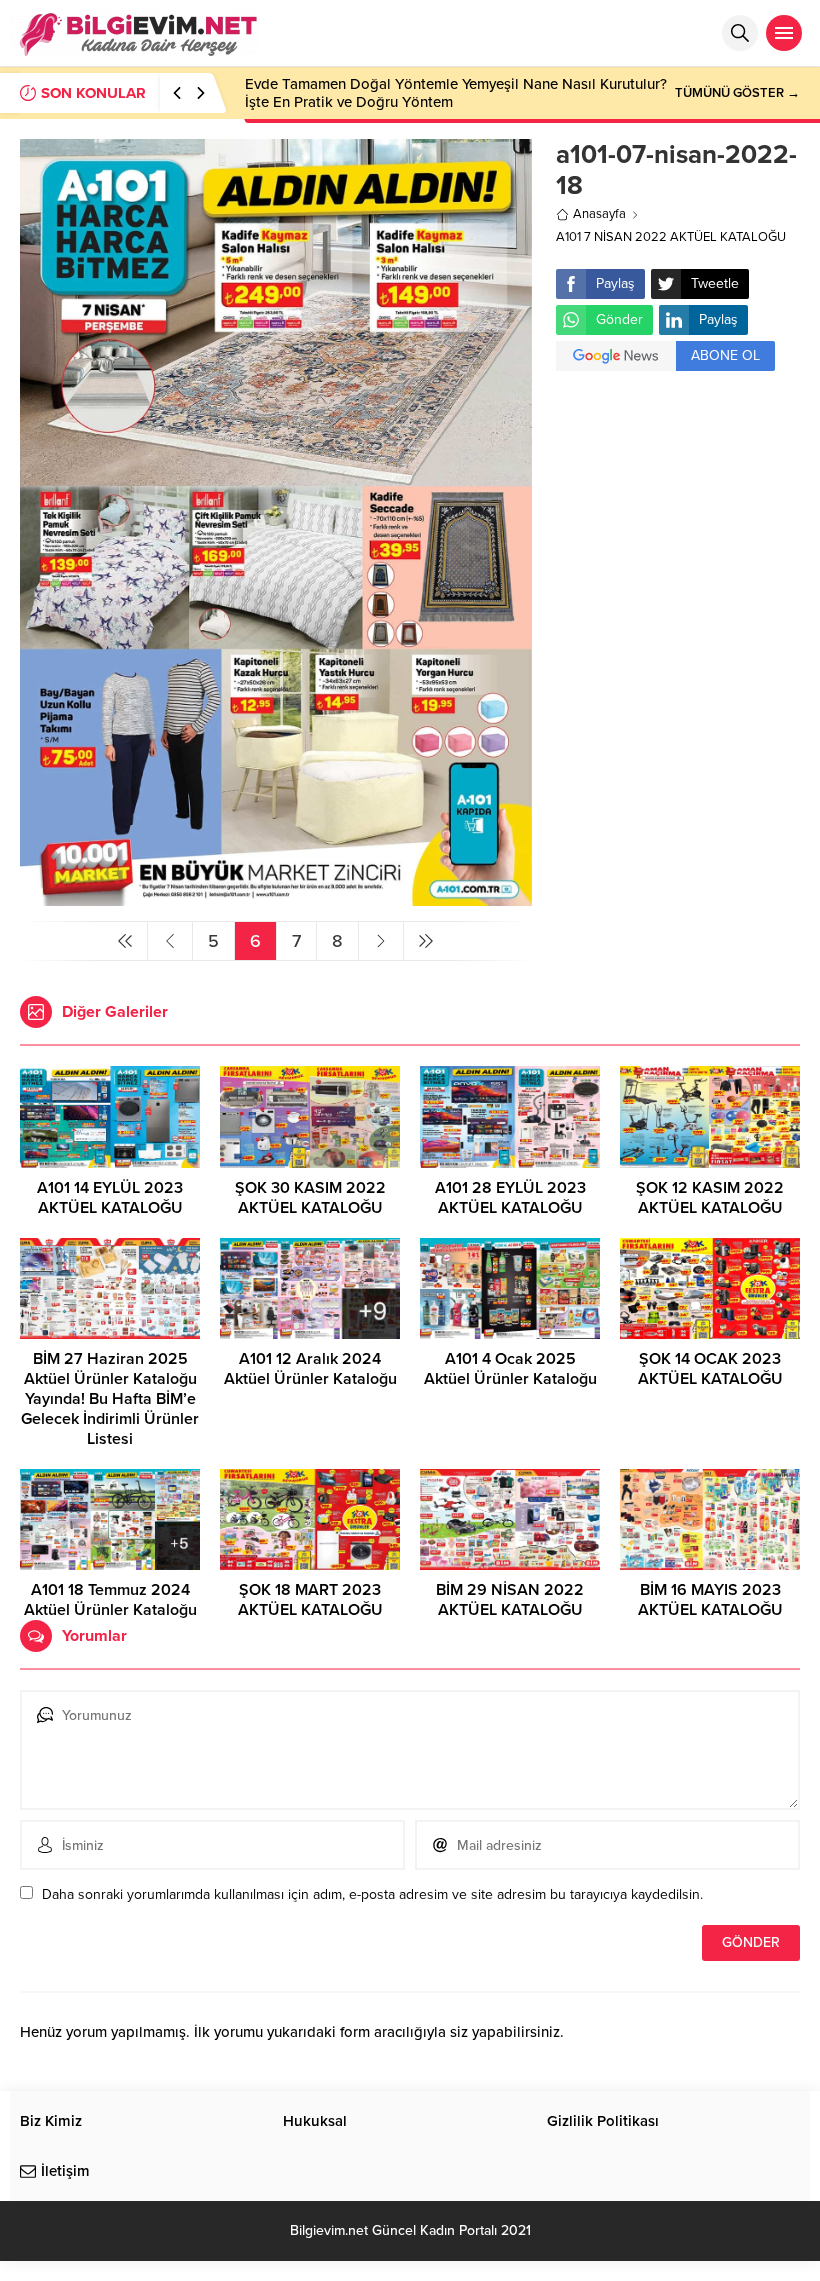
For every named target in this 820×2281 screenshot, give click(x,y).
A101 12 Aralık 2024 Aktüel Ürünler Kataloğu (310, 1369)
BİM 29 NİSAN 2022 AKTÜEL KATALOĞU (510, 1600)
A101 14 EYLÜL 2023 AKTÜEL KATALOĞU (110, 1198)
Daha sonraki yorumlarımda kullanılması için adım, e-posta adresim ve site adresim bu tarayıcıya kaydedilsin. (372, 1894)
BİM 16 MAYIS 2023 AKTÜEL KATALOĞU (710, 1600)
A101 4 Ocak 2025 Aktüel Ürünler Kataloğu (510, 1369)
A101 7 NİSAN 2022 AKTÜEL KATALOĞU (671, 237)
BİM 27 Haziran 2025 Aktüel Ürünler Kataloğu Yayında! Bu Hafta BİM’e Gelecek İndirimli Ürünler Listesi (110, 1399)
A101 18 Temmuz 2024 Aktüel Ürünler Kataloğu (110, 1600)
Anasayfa (599, 214)
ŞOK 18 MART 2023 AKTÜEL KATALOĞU (310, 1600)
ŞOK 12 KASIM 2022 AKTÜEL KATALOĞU (710, 1198)
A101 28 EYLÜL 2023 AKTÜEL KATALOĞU (510, 1198)
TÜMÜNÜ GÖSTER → (737, 93)
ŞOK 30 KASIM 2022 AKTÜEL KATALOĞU (310, 1198)
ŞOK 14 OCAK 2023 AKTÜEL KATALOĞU (710, 1369)
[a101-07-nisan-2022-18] (276, 897)
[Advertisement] (678, 506)
